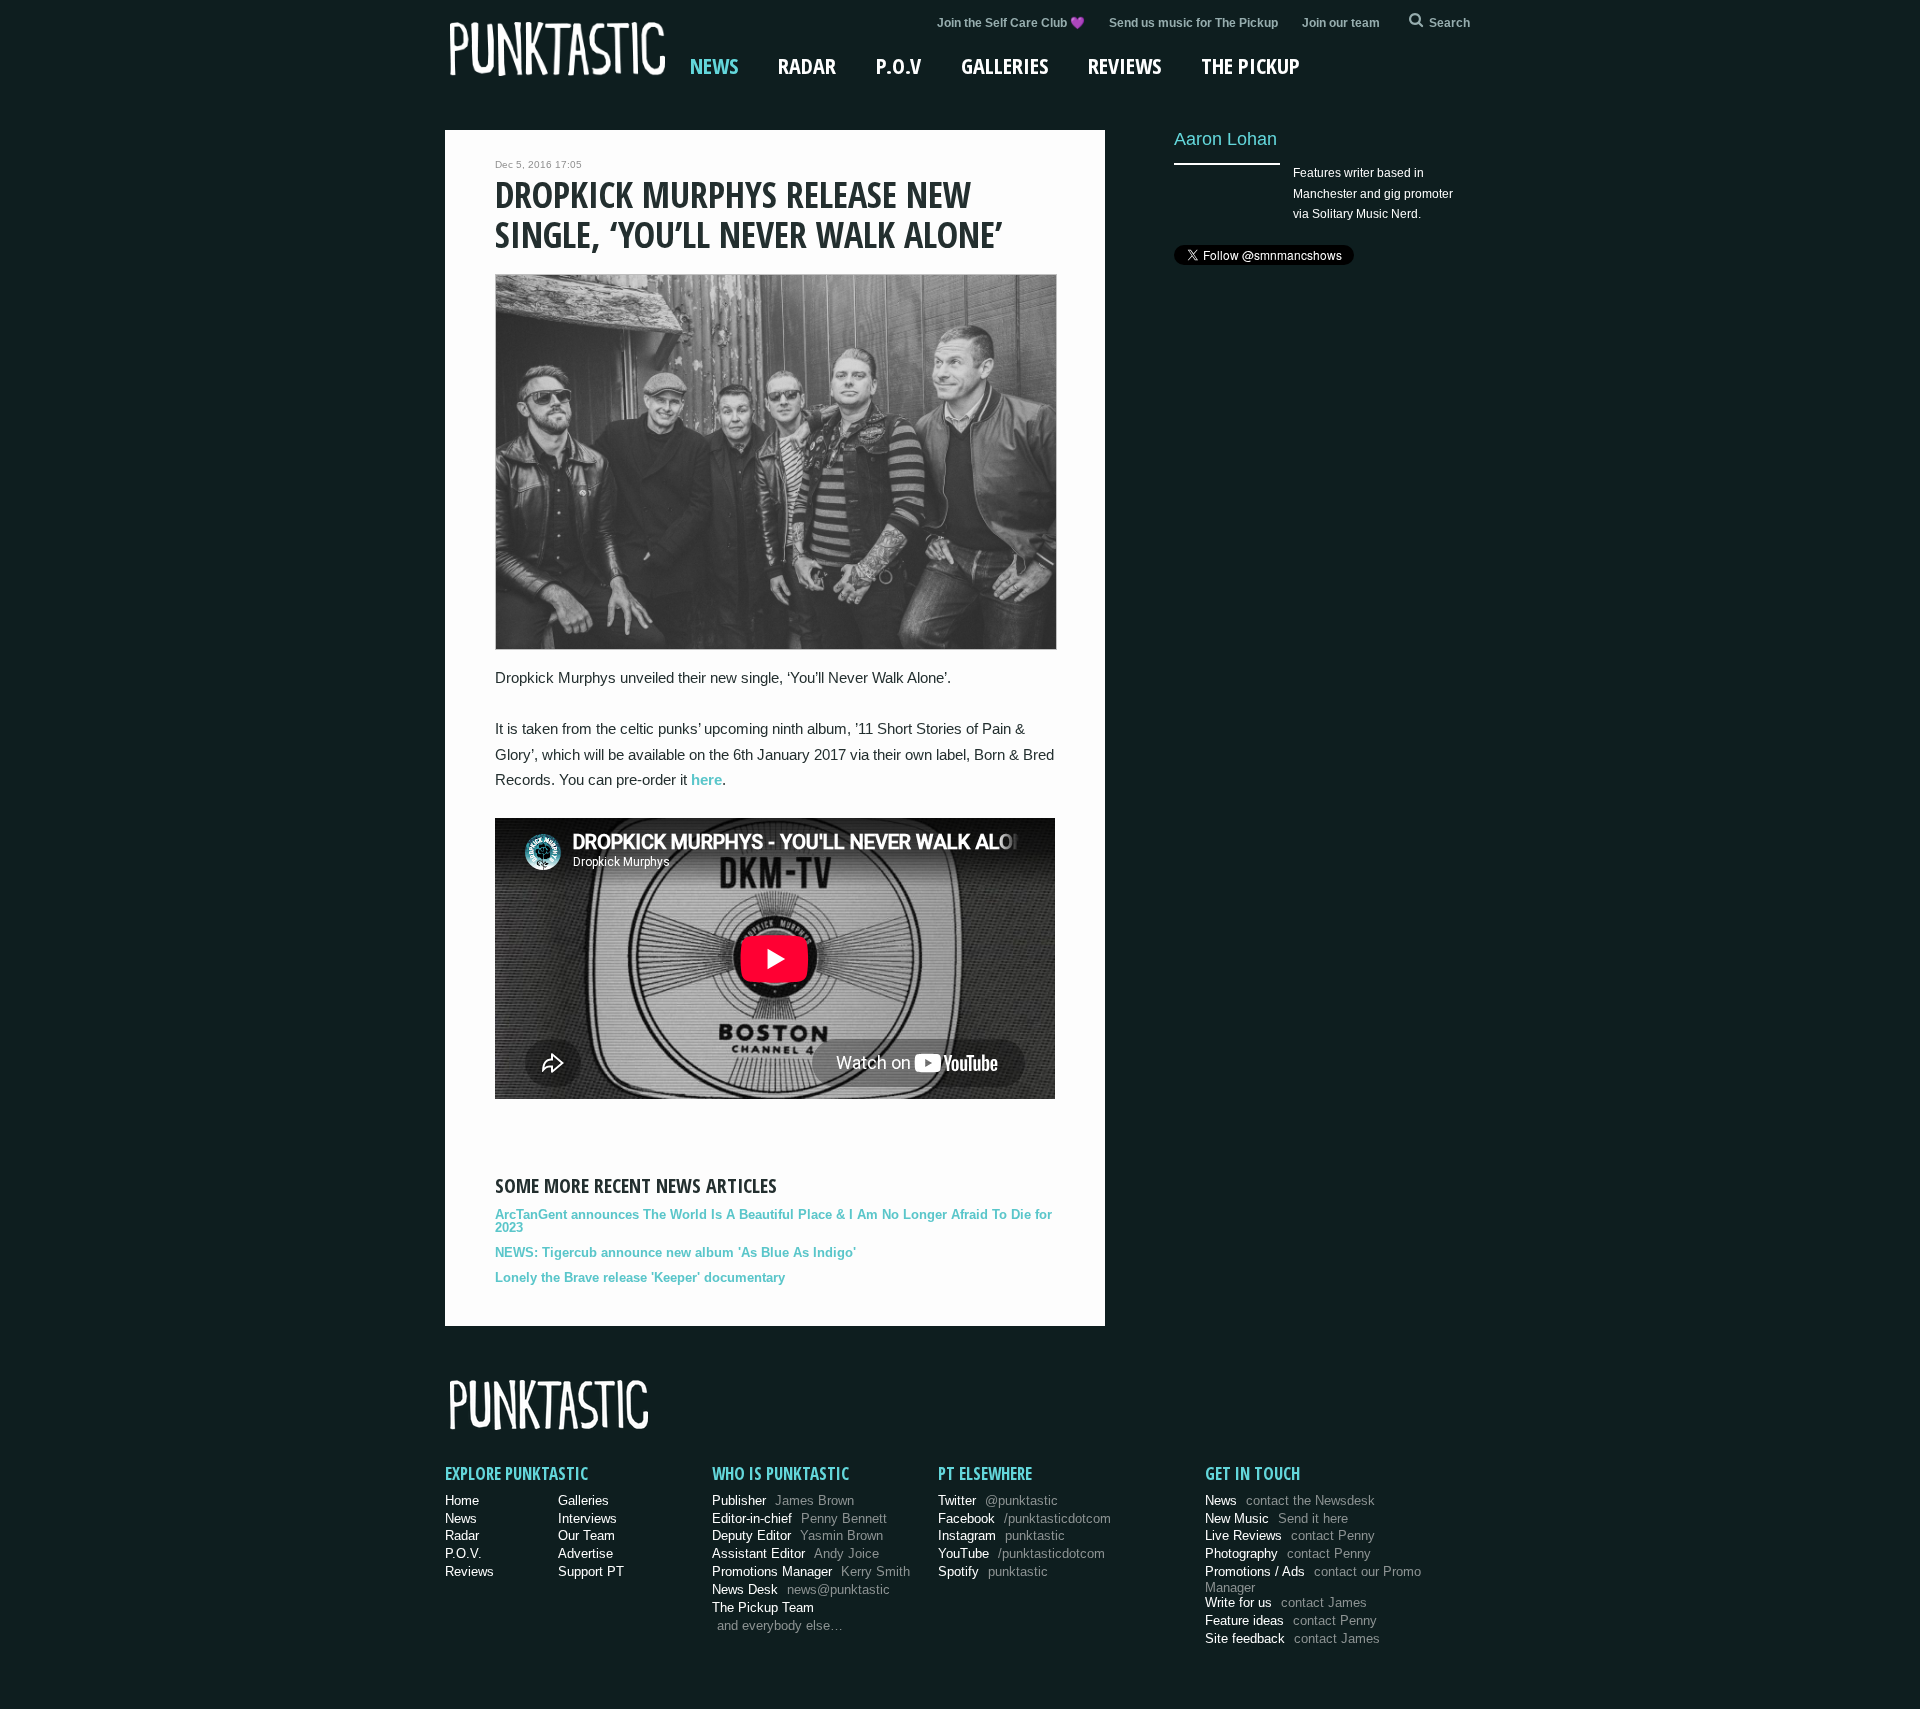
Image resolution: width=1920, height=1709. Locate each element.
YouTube (1021, 1553)
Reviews (1124, 65)
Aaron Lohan (1225, 138)
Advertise (585, 1553)
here (706, 779)
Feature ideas (1291, 1620)
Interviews (587, 1518)
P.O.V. (463, 1553)
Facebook (1024, 1518)
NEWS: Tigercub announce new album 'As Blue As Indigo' (675, 1252)
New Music (1276, 1518)
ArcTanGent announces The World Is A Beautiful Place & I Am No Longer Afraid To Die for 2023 (773, 1221)
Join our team (1341, 23)
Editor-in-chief (799, 1518)
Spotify (993, 1571)
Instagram (1001, 1535)
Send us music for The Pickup (1193, 23)
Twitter (998, 1500)
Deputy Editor (797, 1535)
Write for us (1286, 1602)
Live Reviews (1290, 1535)
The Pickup (1250, 65)
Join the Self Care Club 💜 (1011, 23)
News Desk (801, 1589)
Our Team (586, 1535)
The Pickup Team (763, 1607)
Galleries (1004, 65)
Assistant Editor (795, 1553)
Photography (1288, 1553)
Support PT (591, 1571)
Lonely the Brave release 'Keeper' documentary (640, 1277)
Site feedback (1292, 1638)
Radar (807, 65)
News (714, 65)
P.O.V (898, 65)
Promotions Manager (811, 1571)
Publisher (783, 1500)
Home (462, 1500)
